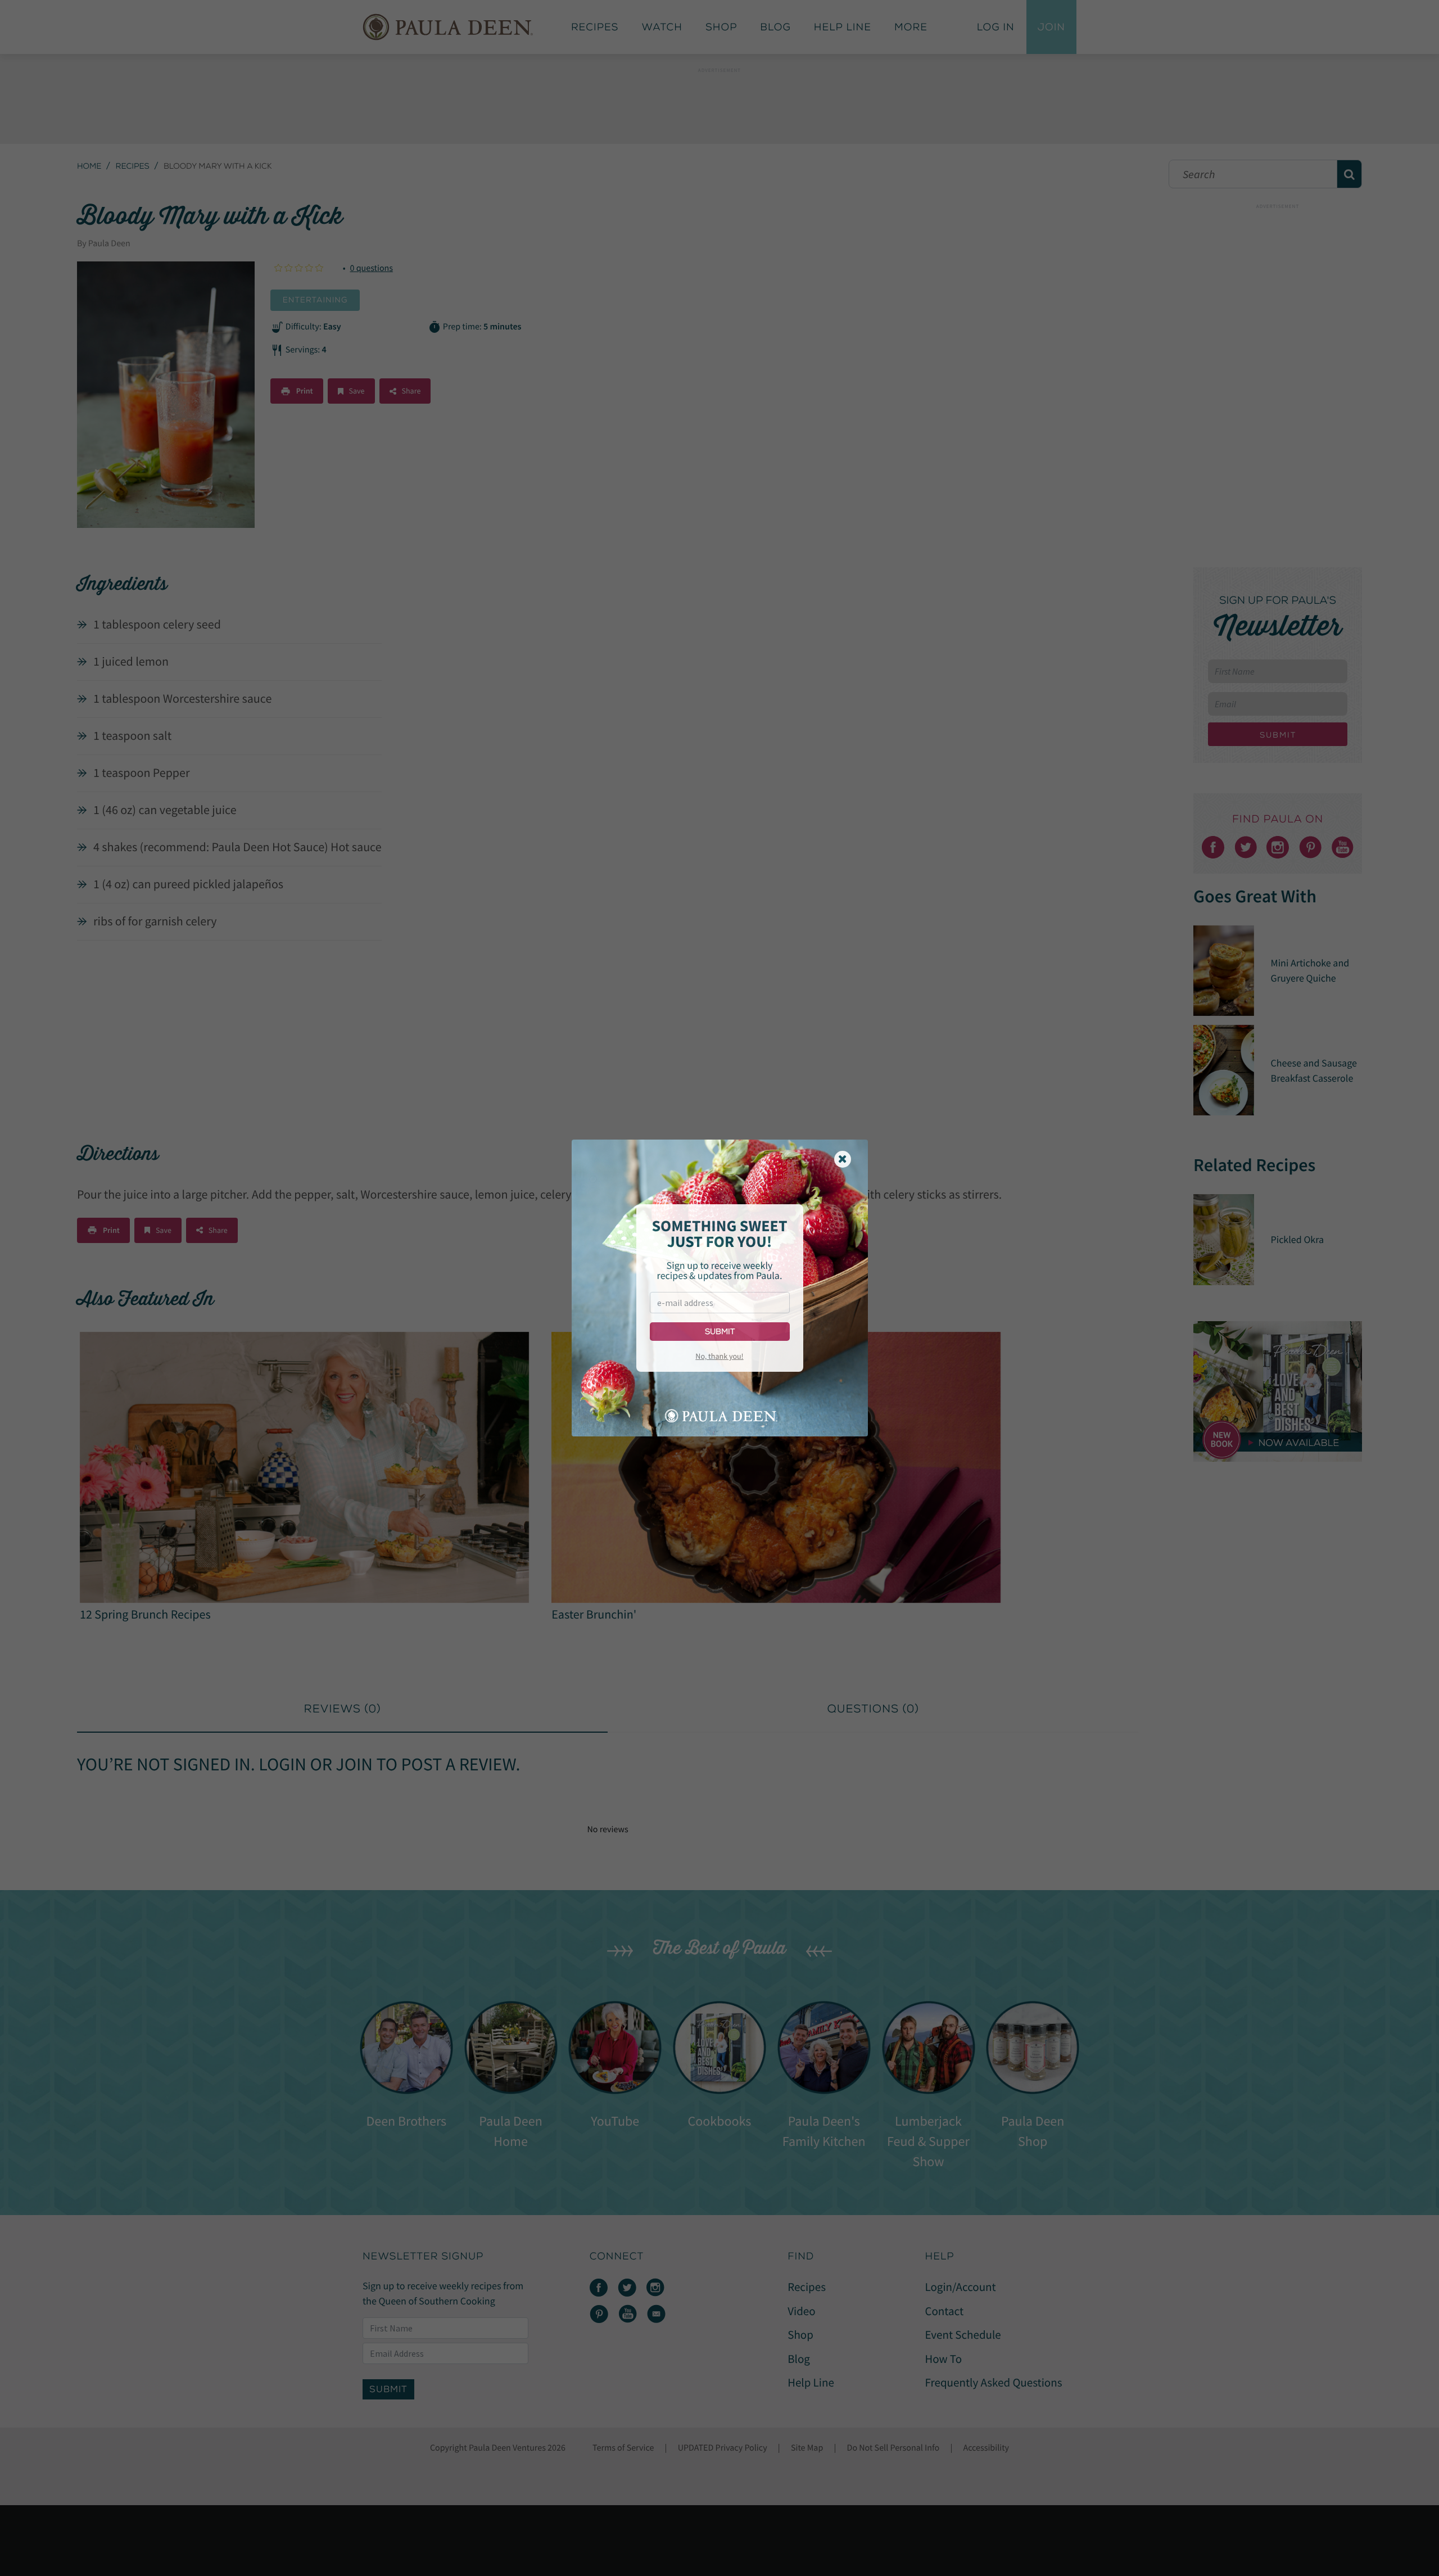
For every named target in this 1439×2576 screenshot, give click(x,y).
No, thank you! (719, 1356)
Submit (720, 1332)
